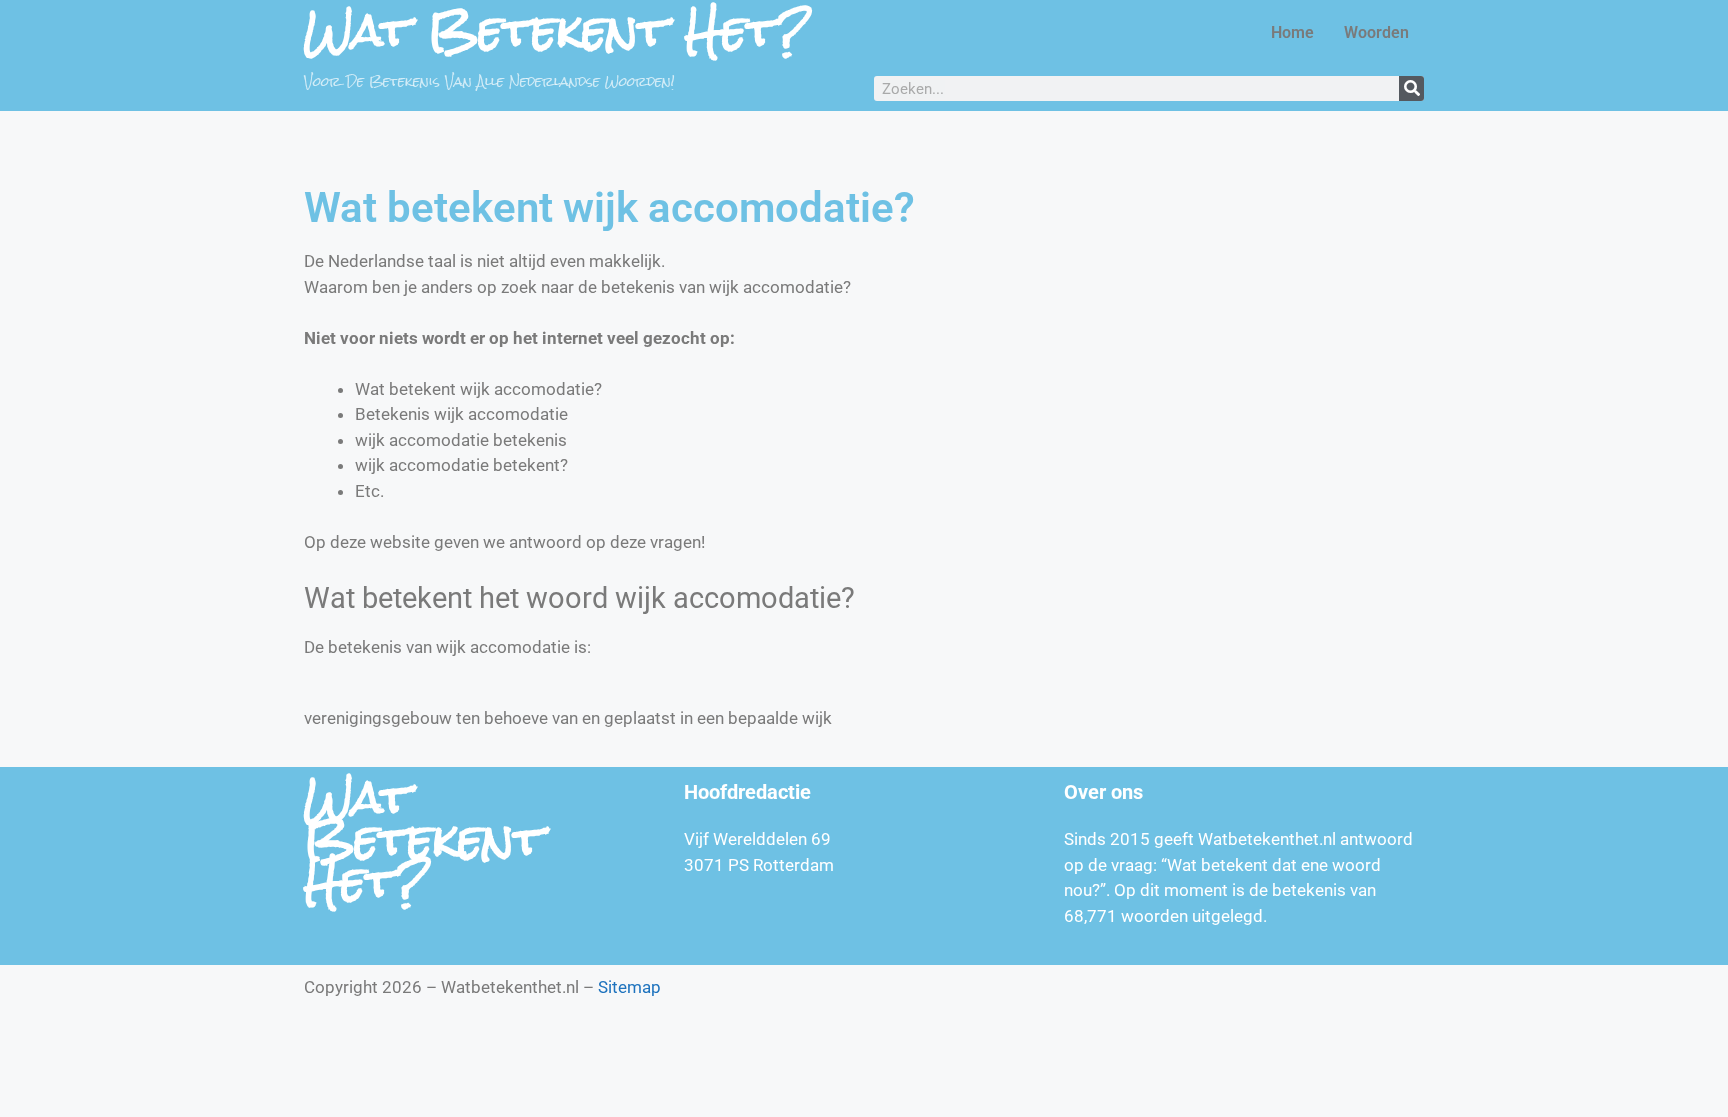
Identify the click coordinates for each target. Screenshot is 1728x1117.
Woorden (1376, 32)
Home (1292, 32)
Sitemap (629, 987)
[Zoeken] (1411, 88)
